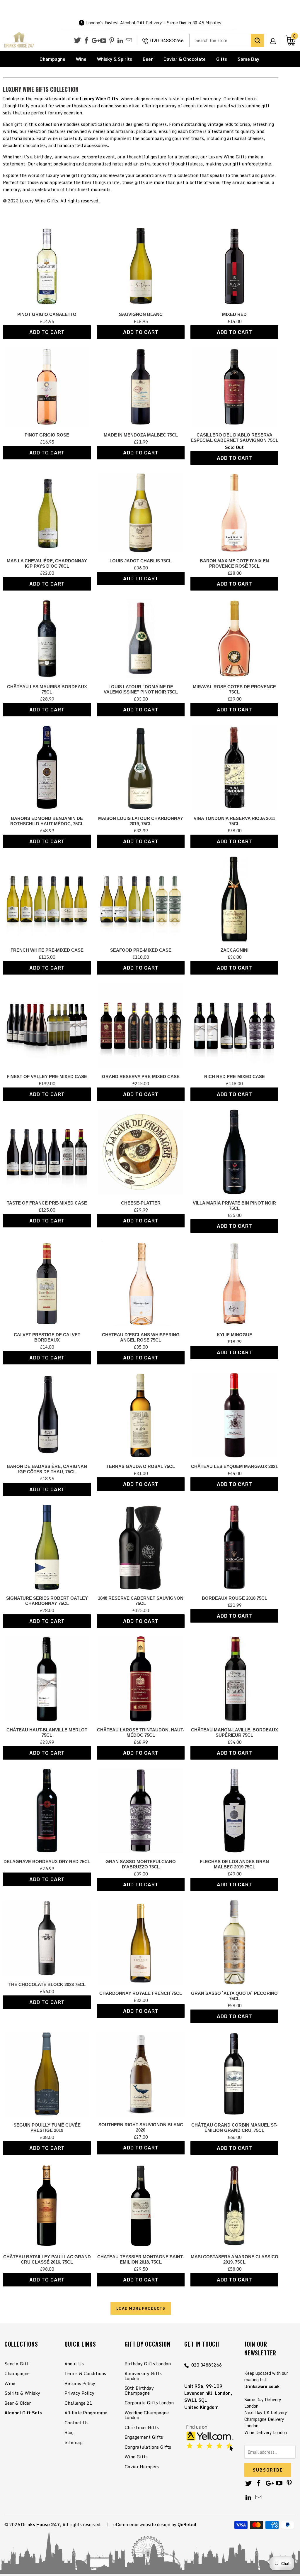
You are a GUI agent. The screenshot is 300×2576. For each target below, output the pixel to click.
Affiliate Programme (86, 2413)
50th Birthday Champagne (139, 2390)
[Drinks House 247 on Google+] (95, 41)
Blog (69, 2432)
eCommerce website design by (145, 2524)
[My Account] (275, 36)
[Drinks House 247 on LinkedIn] (120, 41)
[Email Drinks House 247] (129, 41)
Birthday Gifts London (148, 2364)
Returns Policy (80, 2383)
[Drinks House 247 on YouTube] (103, 41)
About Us (74, 2364)
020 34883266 (167, 40)
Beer (148, 59)
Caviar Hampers (142, 2467)
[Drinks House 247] (19, 40)
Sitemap (74, 2442)
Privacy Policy (79, 2393)
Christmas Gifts (142, 2427)
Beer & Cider (18, 2403)
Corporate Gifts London (149, 2403)
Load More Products (141, 2308)
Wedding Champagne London (147, 2415)
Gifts (222, 59)
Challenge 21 (78, 2403)
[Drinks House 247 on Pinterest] (112, 41)
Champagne (52, 59)
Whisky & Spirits (115, 59)
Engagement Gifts (144, 2437)
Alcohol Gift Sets (23, 2413)
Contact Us (76, 2423)
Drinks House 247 (40, 2524)
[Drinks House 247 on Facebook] (86, 41)
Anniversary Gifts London (143, 2376)
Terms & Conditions (85, 2373)
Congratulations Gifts (148, 2447)
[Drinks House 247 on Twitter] (77, 40)
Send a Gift (17, 2364)
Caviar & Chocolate (185, 59)
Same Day (248, 59)
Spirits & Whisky (22, 2393)
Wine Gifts (136, 2457)
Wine (81, 59)
